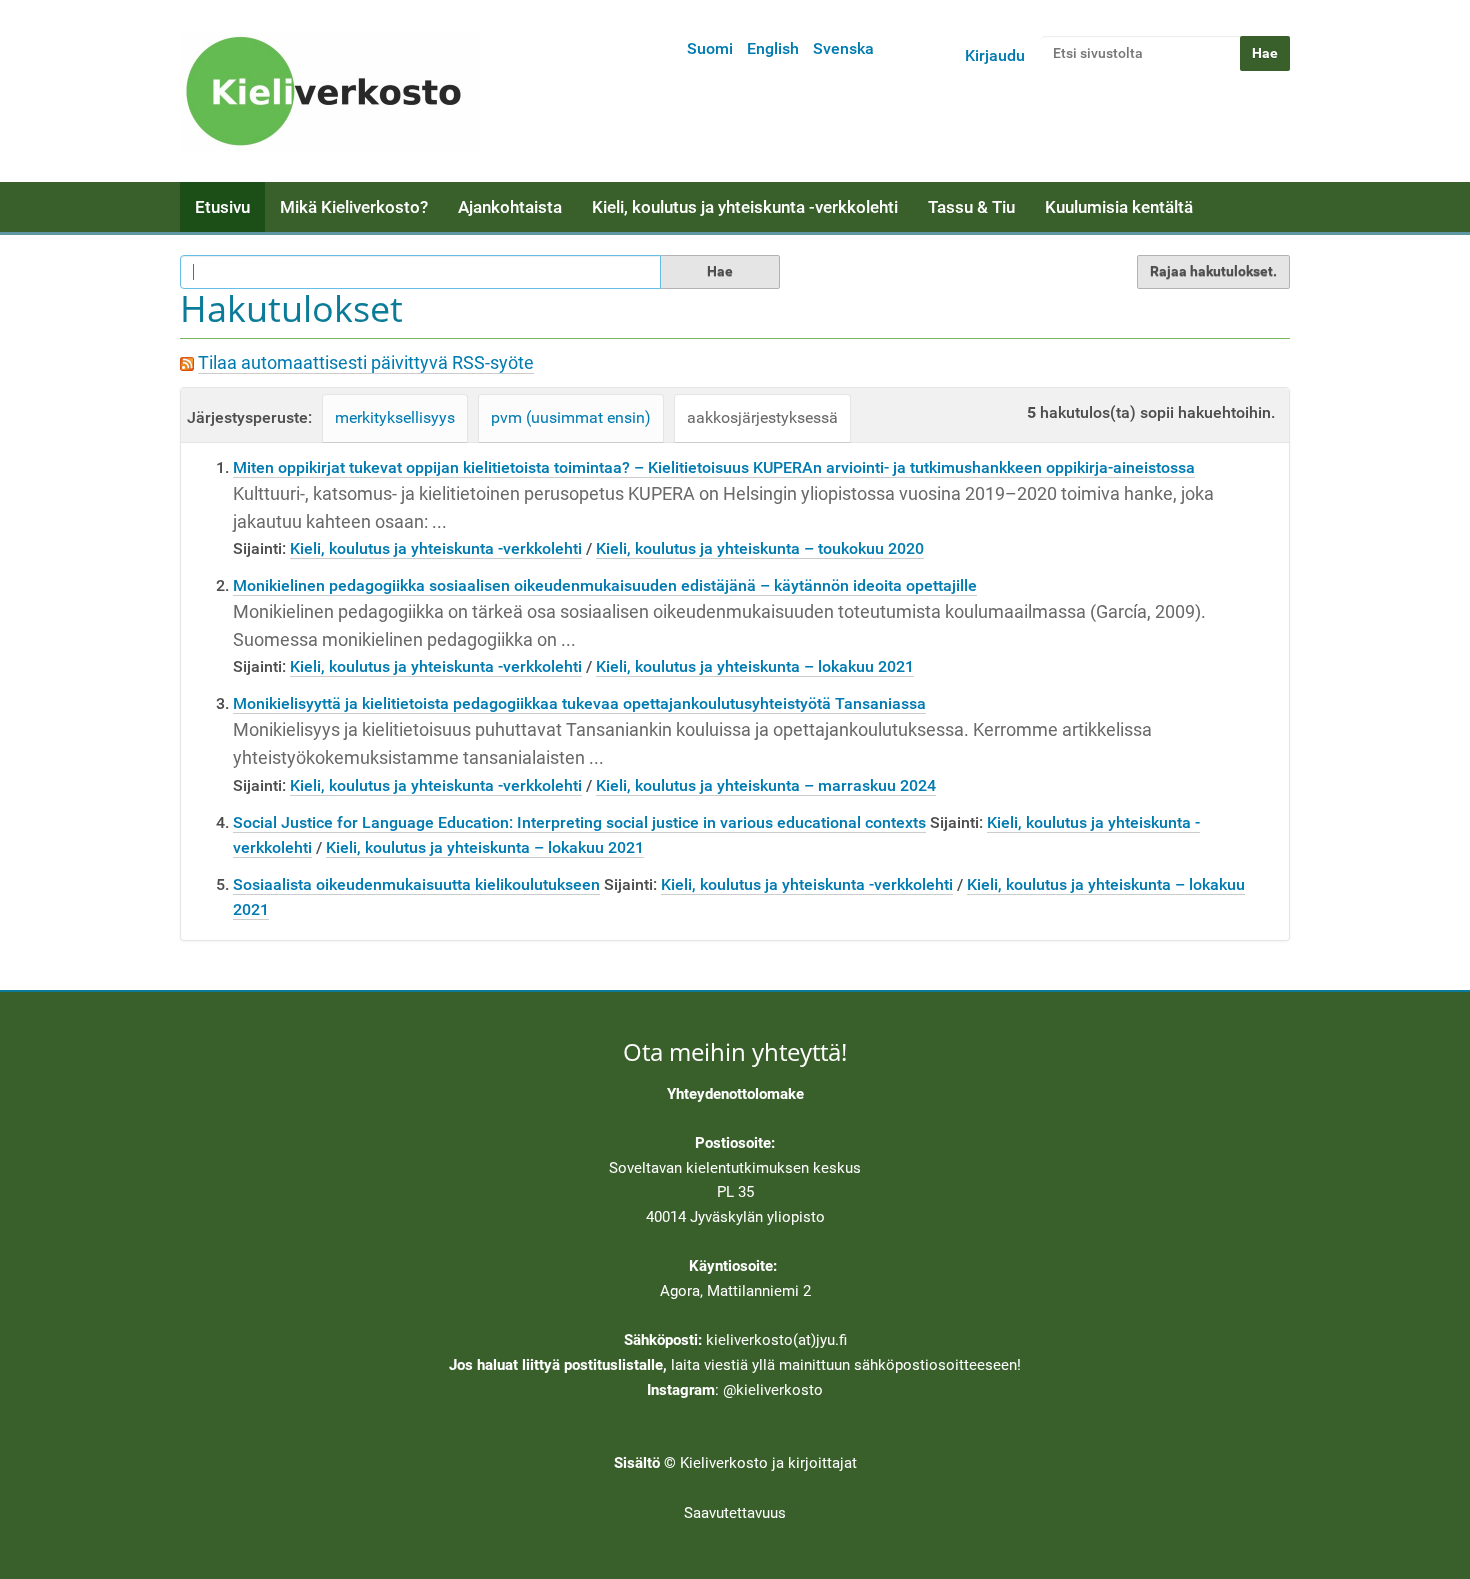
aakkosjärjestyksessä (762, 417)
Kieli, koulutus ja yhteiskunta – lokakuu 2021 (755, 666)
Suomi (710, 48)
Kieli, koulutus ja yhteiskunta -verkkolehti (745, 207)
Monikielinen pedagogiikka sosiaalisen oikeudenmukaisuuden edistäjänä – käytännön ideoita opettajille (605, 585)
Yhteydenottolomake (735, 1094)
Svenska (843, 48)
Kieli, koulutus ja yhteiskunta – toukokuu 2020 (760, 548)
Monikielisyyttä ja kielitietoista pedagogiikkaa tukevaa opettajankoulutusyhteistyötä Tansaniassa (579, 703)
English (773, 48)
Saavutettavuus (735, 1513)
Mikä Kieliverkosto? (354, 207)
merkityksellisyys (395, 417)
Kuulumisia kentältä (1119, 207)
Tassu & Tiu (971, 207)
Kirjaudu (995, 55)
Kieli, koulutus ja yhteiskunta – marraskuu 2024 (766, 785)
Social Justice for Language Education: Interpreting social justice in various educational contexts (579, 822)
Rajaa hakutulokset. (1213, 271)
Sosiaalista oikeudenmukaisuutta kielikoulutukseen (416, 884)
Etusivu (222, 207)
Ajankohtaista (510, 207)
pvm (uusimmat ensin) (571, 417)
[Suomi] (330, 91)
